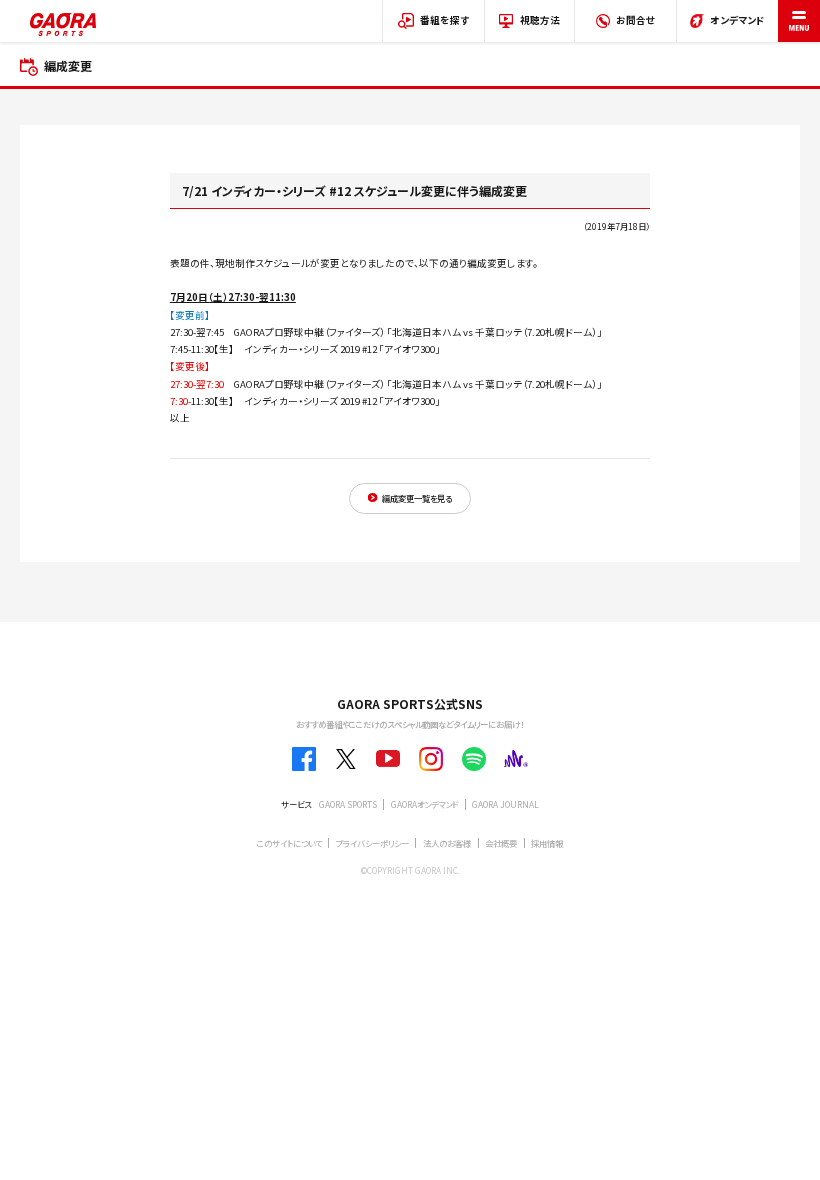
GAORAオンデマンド (424, 804)
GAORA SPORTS (348, 804)
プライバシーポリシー (372, 843)
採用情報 (547, 843)
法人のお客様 (447, 843)
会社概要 (501, 843)
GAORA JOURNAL (505, 804)
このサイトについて (289, 843)
